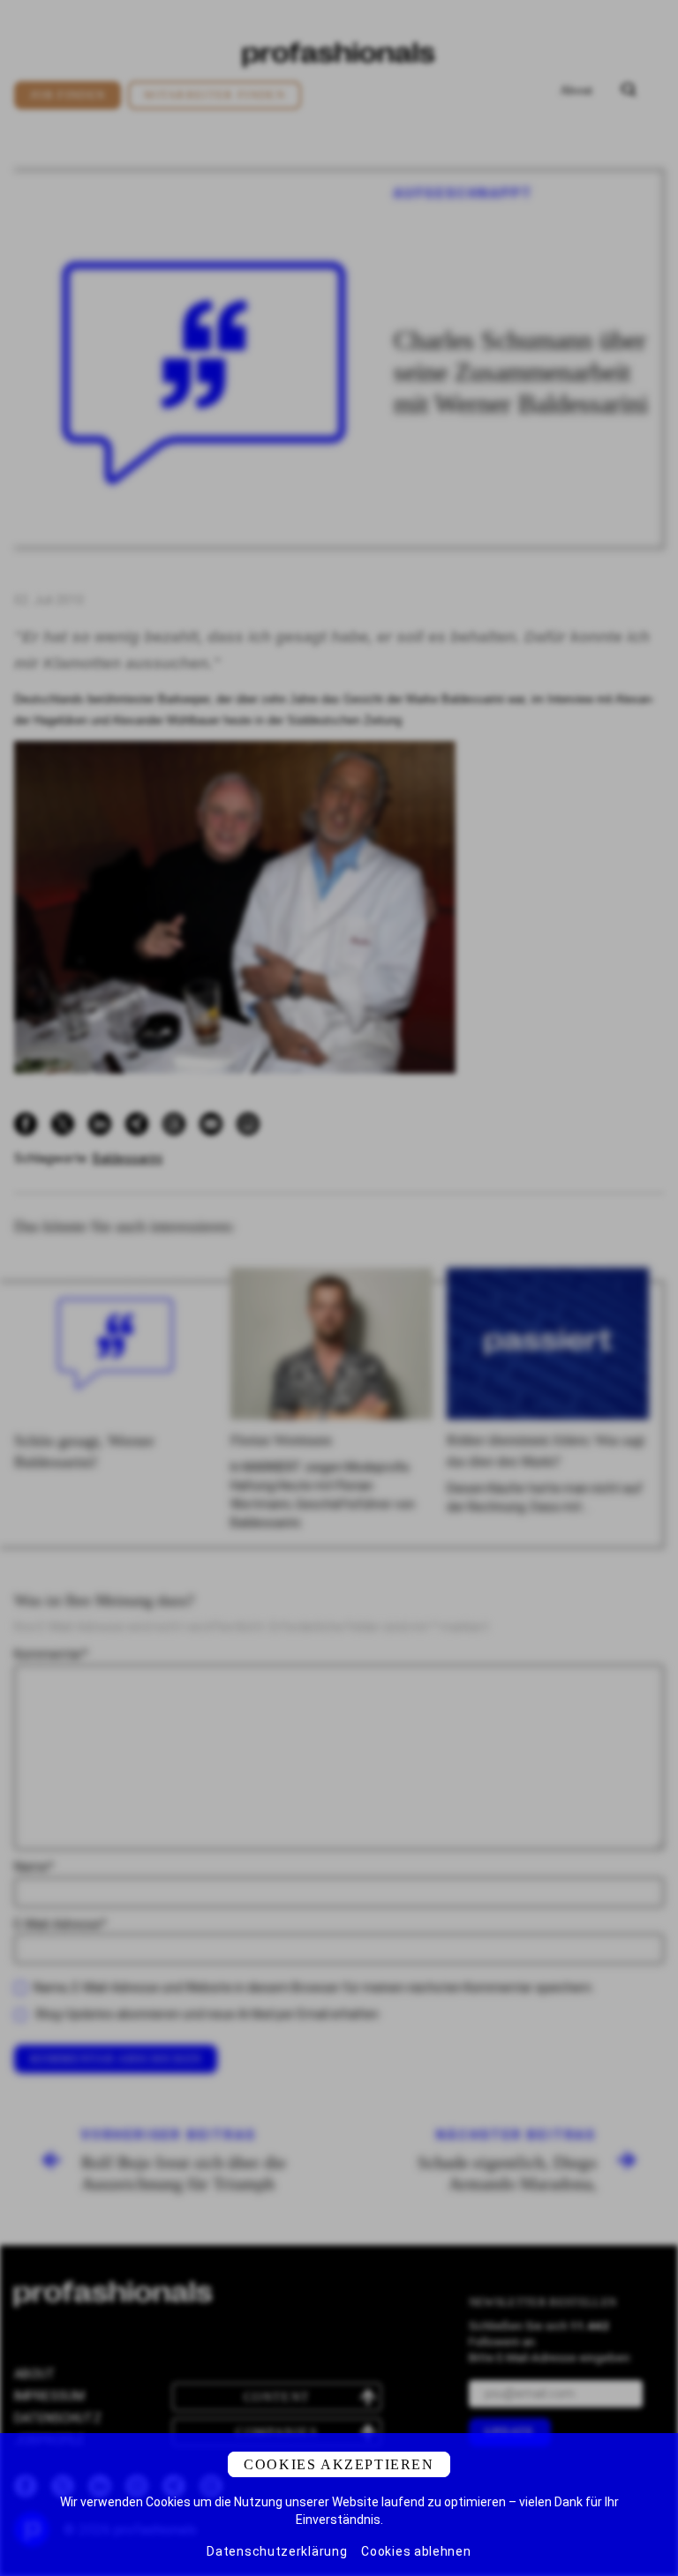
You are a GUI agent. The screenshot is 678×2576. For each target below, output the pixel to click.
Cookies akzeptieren (339, 2464)
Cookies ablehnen (416, 2551)
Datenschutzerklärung (277, 2551)
